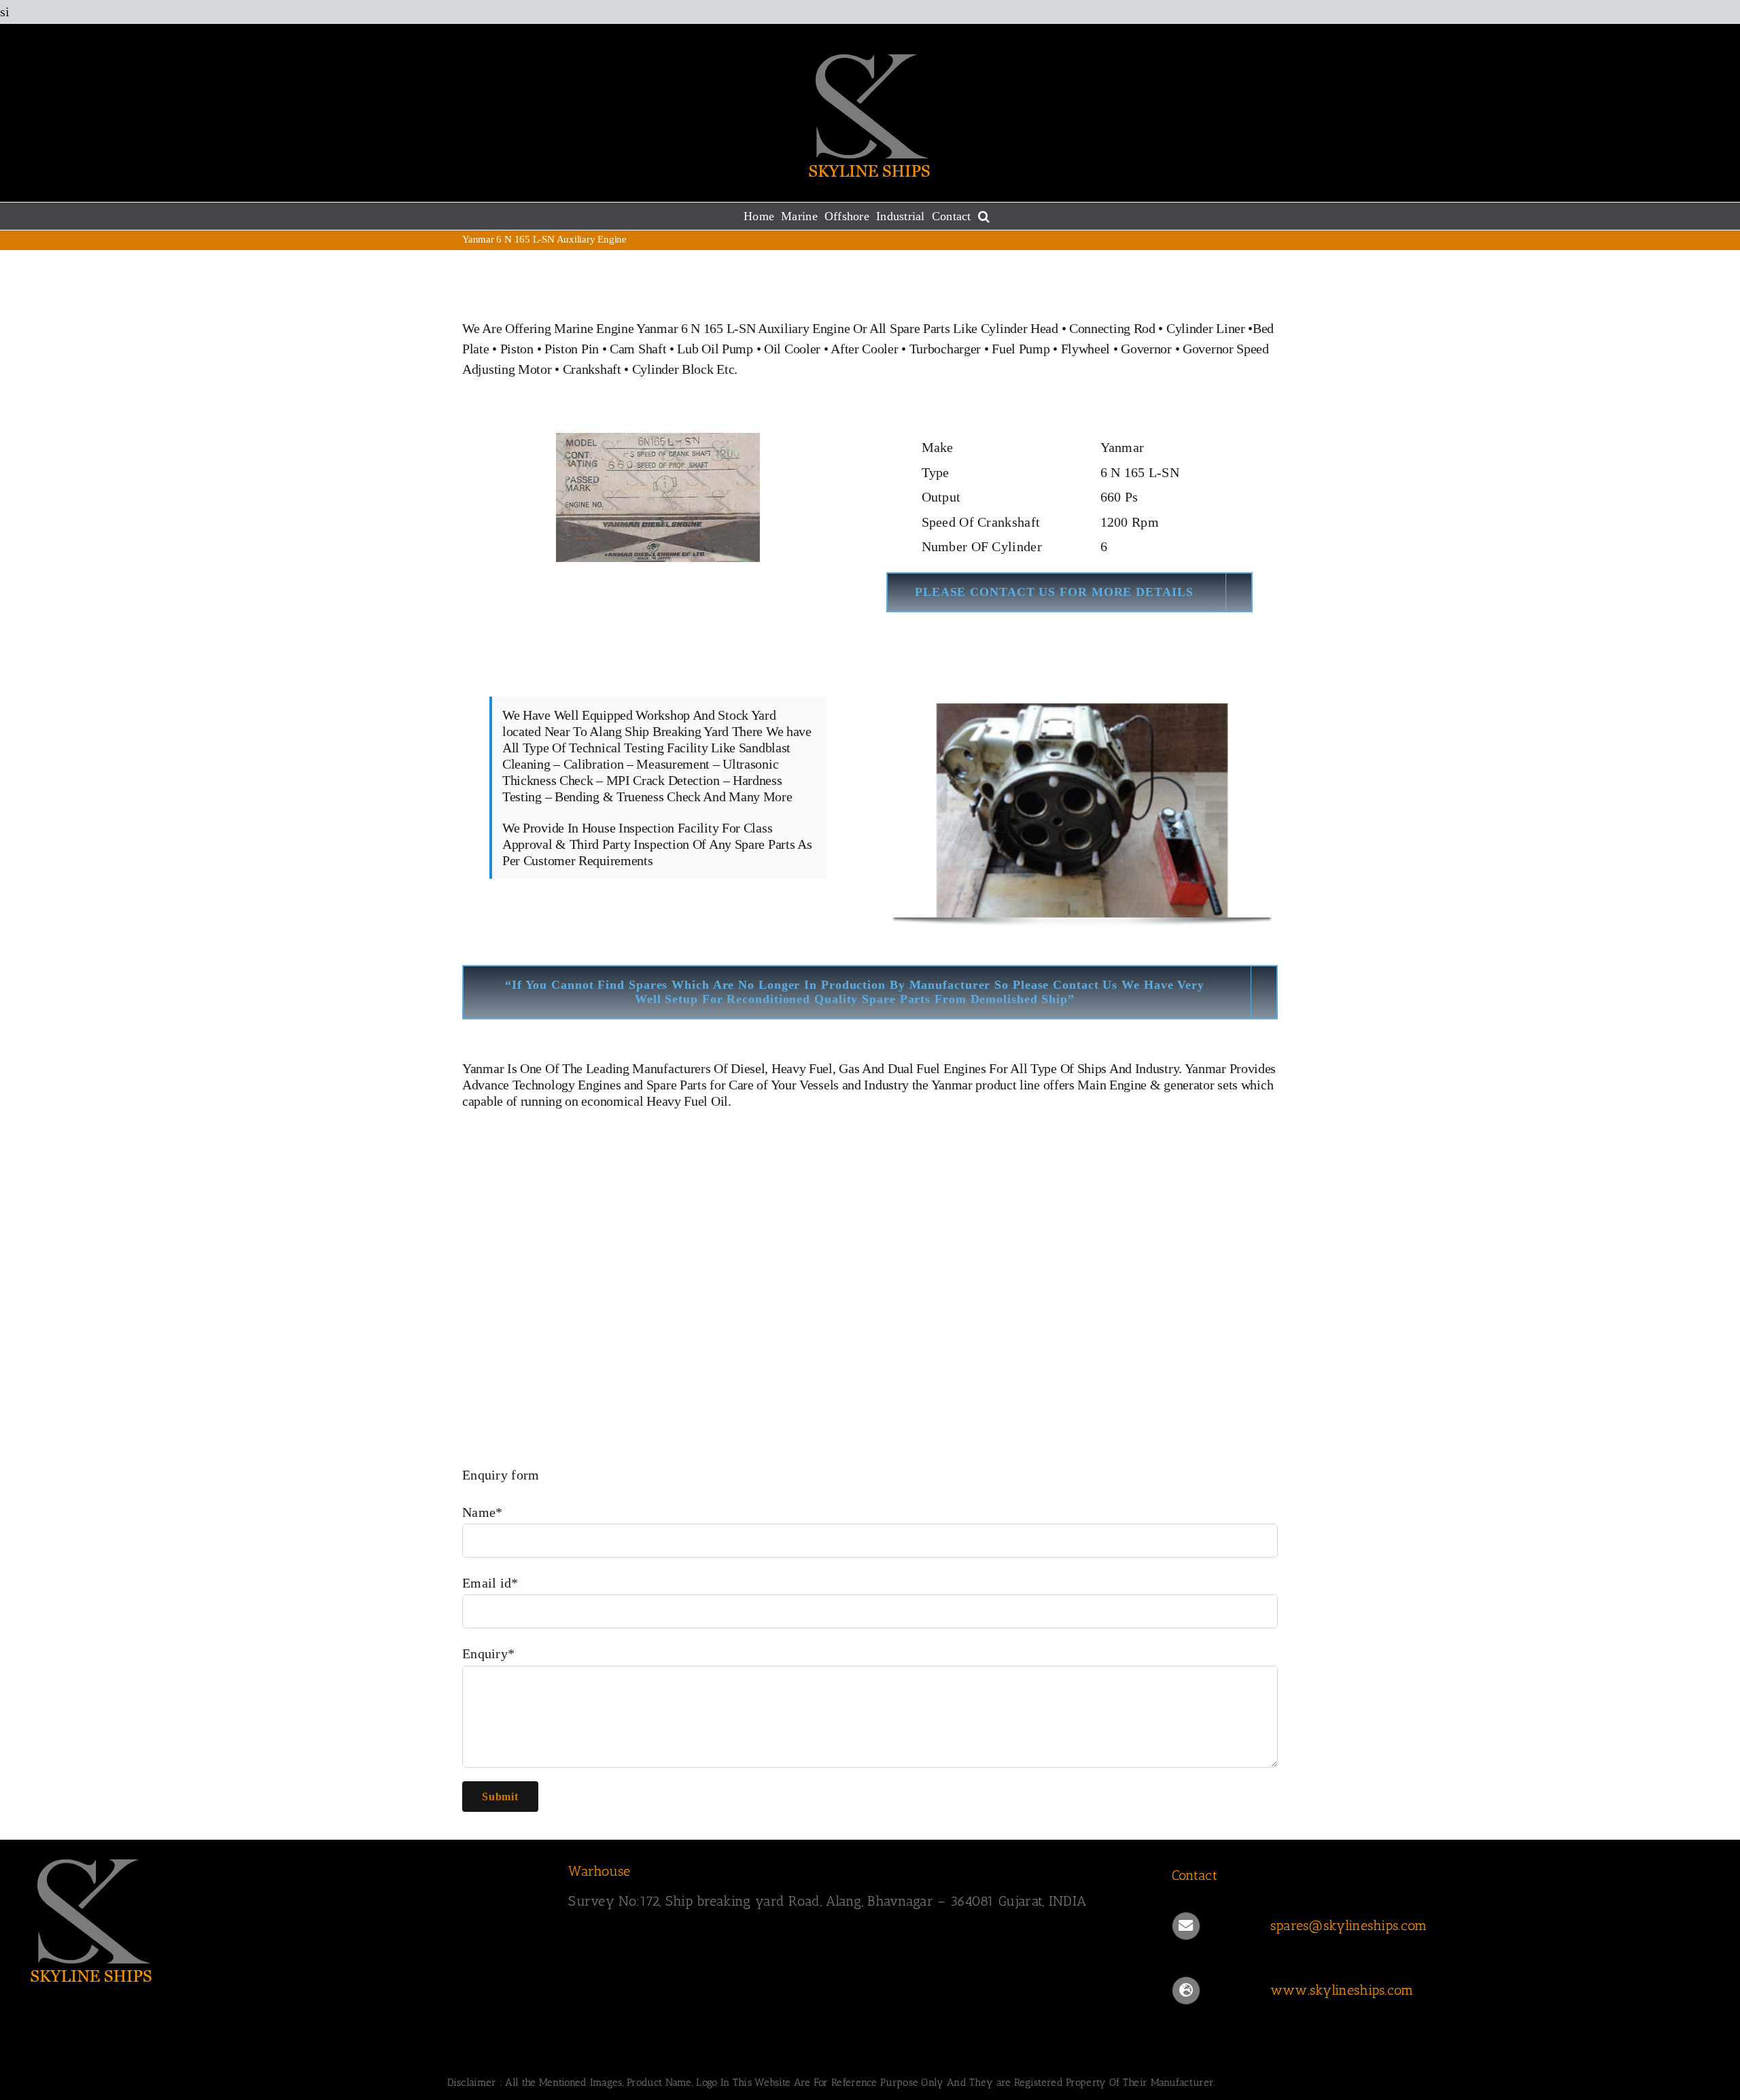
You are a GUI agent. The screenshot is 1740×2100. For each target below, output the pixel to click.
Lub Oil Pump (715, 349)
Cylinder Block (673, 369)
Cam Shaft (638, 349)
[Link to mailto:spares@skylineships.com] (1186, 1926)
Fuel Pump (1021, 349)
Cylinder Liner (1206, 328)
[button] (984, 216)
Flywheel (1087, 349)
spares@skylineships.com (1349, 1925)
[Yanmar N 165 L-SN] (658, 428)
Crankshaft (592, 369)
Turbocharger (945, 349)
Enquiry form (501, 1475)
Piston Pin (572, 349)
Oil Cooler (792, 349)
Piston (517, 349)
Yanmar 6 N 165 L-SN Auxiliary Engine (743, 328)
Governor (1146, 349)
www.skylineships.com (1342, 1990)
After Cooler (864, 349)
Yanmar (483, 1068)
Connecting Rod (1112, 328)
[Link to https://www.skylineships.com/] (1186, 1991)
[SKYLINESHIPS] (92, 1857)
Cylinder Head (1020, 328)
